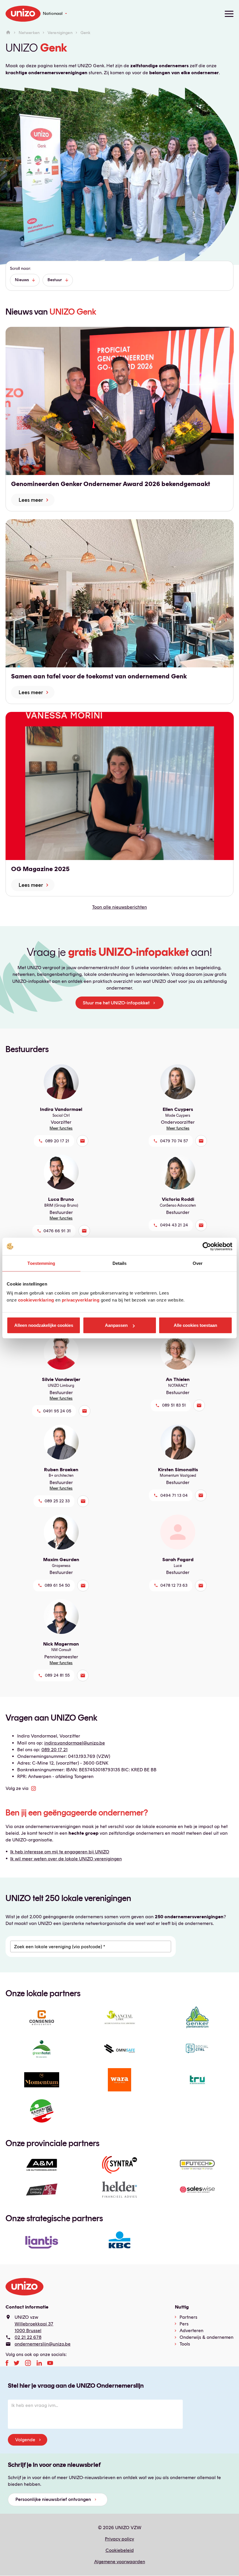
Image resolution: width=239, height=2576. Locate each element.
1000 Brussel (28, 2331)
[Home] (8, 33)
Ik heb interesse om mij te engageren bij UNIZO (60, 1852)
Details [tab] (120, 1263)
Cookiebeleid (120, 2550)
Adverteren (191, 2331)
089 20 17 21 (57, 1141)
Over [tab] (198, 1263)
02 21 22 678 (28, 2337)
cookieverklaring (36, 1300)
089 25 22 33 (57, 1501)
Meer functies (61, 1128)
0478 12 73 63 (174, 1585)
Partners (188, 2317)
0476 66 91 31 (57, 1231)
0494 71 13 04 (174, 1495)
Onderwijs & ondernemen (207, 2337)
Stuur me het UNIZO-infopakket (116, 1003)
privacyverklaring (81, 1300)
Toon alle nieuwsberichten (119, 907)
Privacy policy (119, 2539)
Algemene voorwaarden (120, 2562)
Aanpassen (116, 1325)
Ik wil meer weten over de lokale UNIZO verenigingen (66, 1859)
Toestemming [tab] (41, 1263)
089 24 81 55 (57, 1675)
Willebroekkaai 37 (34, 2324)
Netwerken (29, 33)
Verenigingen (60, 33)
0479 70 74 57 (174, 1141)
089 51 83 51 (174, 1405)
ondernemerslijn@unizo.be (43, 2344)
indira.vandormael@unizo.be (75, 1743)
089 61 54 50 (57, 1585)
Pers (184, 2324)
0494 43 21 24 (174, 1225)
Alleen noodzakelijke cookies (44, 1325)
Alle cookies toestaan (195, 1325)
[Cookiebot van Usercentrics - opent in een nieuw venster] (207, 1246)
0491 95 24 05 (57, 1411)
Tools (185, 2344)
